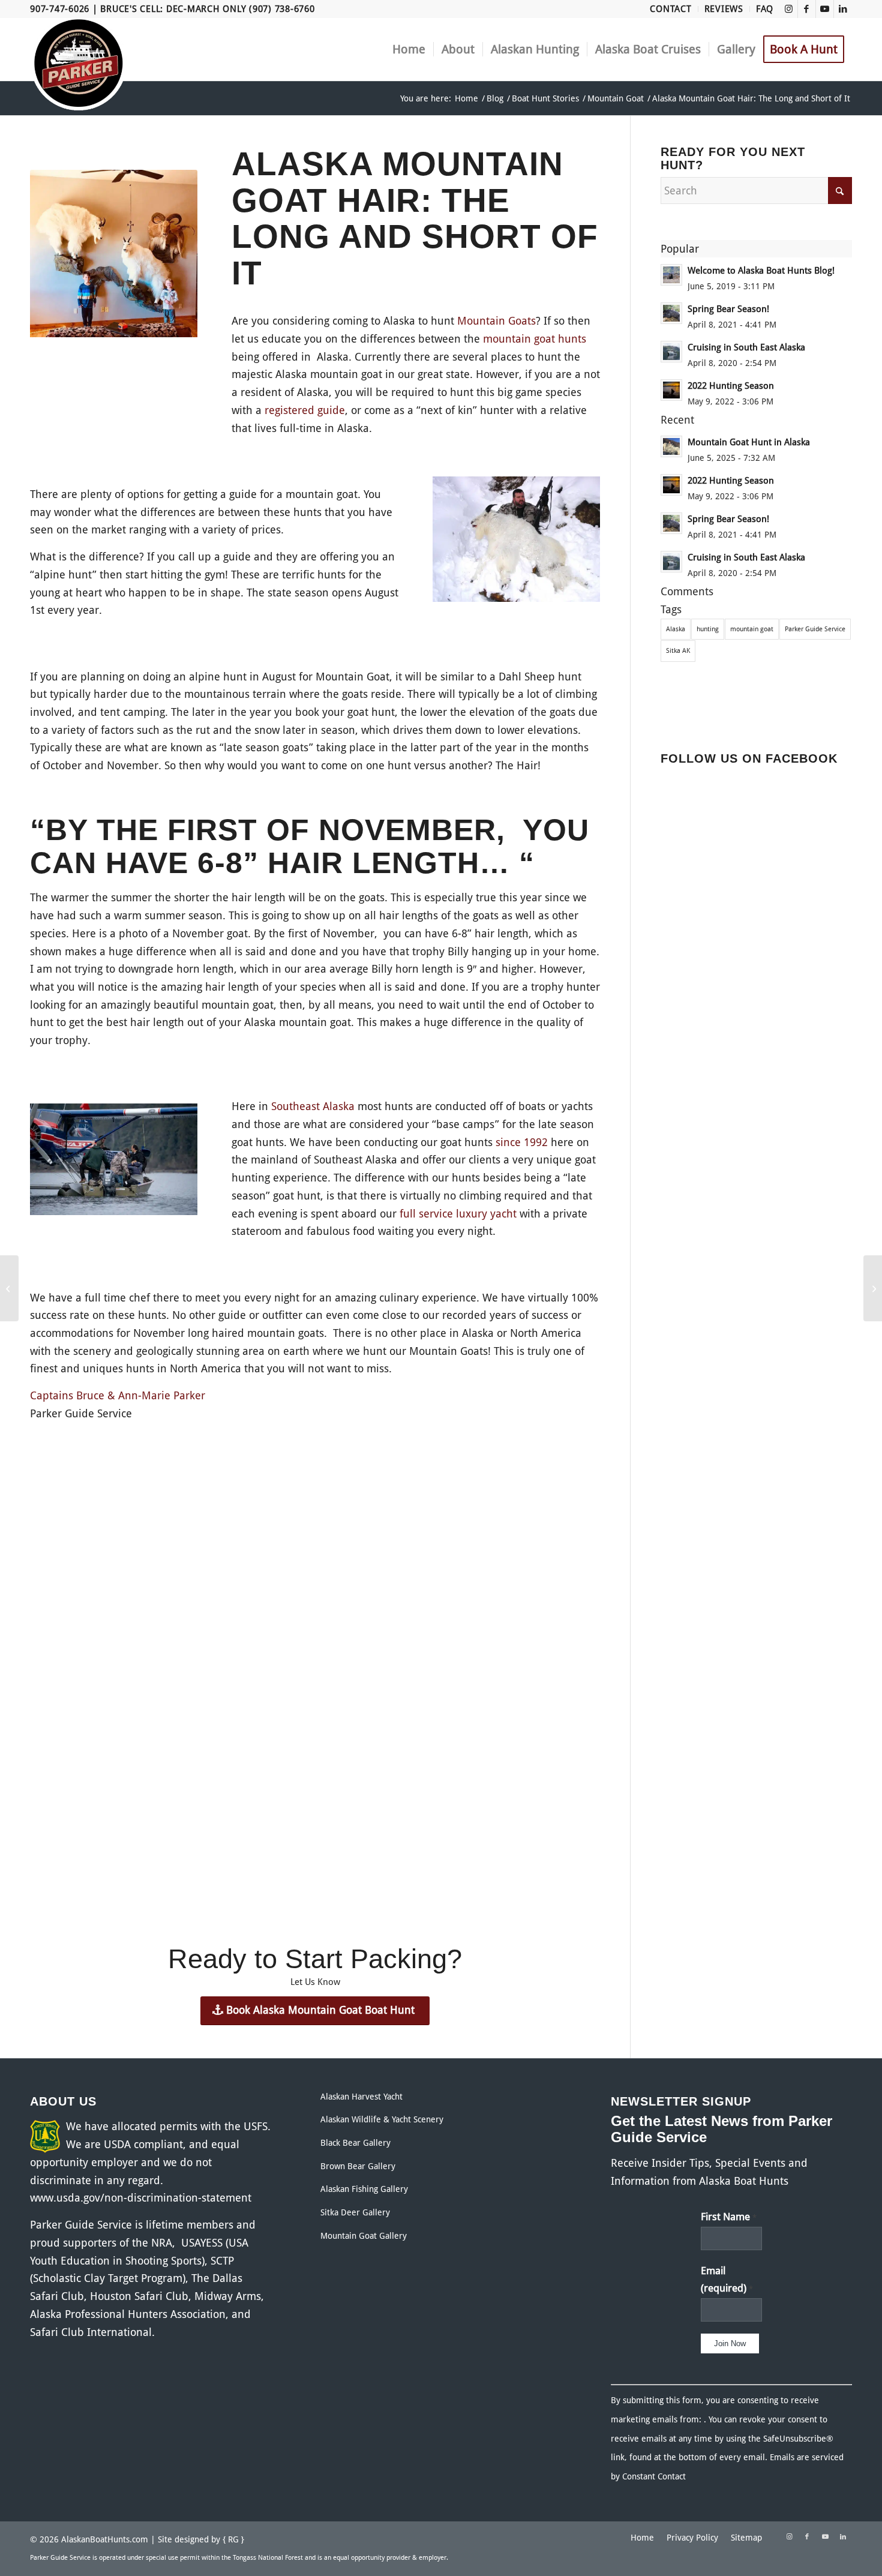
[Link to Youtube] (825, 9)
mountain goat (752, 629)
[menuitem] (671, 9)
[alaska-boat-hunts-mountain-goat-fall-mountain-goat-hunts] (516, 542)
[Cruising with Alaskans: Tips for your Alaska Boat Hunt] (9, 1288)
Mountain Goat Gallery (364, 2236)
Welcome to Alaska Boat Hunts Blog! (761, 271)
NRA (162, 2243)
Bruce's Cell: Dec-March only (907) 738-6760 (207, 9)
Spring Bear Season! (728, 309)
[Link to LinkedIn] (843, 9)
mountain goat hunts (535, 339)
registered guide (305, 410)
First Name (729, 2217)
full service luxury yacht (458, 1214)
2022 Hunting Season (731, 386)
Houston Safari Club (139, 2296)
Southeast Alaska (313, 1106)
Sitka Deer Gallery (355, 2212)
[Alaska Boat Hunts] (79, 63)
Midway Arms (228, 2296)
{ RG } (233, 2539)
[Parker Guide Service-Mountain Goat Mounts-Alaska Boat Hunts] (114, 256)
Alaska (676, 629)
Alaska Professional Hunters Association (128, 2314)
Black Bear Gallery (355, 2143)
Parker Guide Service (815, 629)
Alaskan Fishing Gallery (364, 2189)
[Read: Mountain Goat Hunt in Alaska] (671, 446)
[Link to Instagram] (789, 9)
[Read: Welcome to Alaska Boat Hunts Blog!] (671, 275)
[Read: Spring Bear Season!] (671, 313)
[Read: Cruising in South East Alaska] (671, 352)
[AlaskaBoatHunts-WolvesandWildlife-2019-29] (114, 1162)
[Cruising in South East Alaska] (873, 1288)
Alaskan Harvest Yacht (361, 2097)
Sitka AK (678, 651)
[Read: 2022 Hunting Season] (671, 390)
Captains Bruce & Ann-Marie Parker (118, 1395)
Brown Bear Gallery (358, 2166)
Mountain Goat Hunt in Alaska (749, 442)
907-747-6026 (60, 9)
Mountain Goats (496, 321)
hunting (708, 629)
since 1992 (522, 1142)
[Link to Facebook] (807, 9)
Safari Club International (91, 2332)
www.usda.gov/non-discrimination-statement (141, 2198)
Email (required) (727, 2280)
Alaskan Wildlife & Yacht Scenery (382, 2119)
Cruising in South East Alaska (746, 347)
